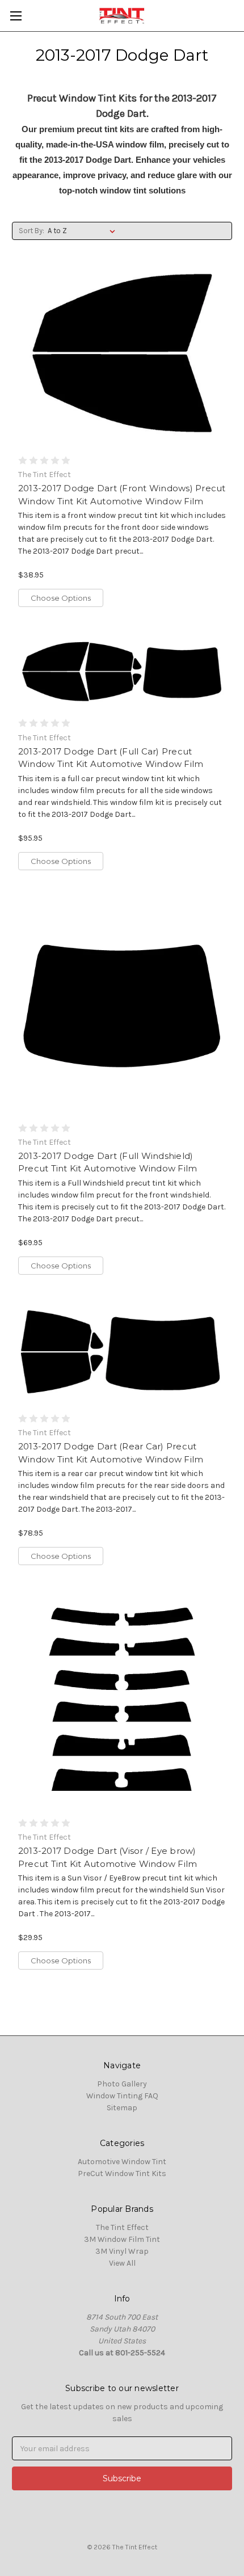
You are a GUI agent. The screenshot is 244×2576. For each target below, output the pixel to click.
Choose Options (61, 598)
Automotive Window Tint (122, 2162)
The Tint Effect (122, 2227)
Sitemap (122, 2108)
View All (122, 2263)
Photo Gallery (122, 2084)
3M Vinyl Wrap (122, 2251)
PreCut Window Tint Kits (122, 2174)
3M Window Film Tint (122, 2239)
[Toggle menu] (16, 16)
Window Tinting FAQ (122, 2096)
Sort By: (31, 231)
